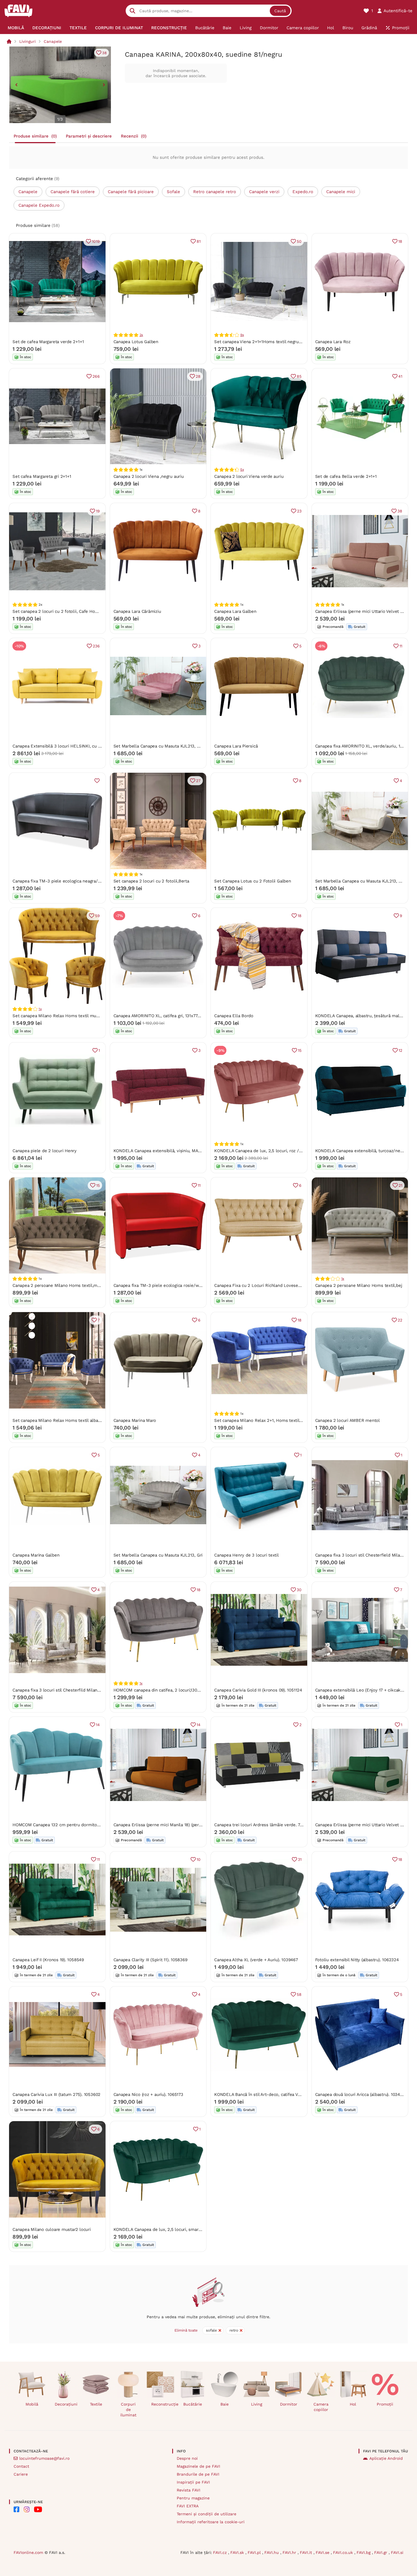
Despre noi (187, 2458)
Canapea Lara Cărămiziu (137, 611)
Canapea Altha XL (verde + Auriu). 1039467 (256, 1960)
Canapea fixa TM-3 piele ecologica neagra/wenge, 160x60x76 (73, 881)
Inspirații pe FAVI (193, 2482)
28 (198, 376)
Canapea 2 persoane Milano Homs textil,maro (58, 1285)
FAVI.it (307, 2552)
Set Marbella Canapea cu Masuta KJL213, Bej (360, 881)
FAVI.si (397, 2552)
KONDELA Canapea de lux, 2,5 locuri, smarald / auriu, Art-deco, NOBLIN (185, 2229)
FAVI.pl (255, 2552)
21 (400, 1185)
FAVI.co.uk (344, 2552)
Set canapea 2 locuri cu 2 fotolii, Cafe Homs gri (60, 611)
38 (104, 53)
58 (299, 1994)
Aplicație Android (386, 2458)
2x (141, 335)
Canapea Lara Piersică (236, 746)
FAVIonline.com (28, 2552)
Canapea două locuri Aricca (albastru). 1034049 (361, 2094)
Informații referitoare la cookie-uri (211, 2522)
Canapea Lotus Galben (136, 342)
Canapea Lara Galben (235, 611)
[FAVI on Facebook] (16, 2509)
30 (299, 1590)
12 (400, 1050)
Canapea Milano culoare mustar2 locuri (52, 2229)
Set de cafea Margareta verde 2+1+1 (48, 342)
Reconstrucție (163, 2404)
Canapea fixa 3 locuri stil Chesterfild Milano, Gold (62, 1690)
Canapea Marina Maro (135, 1420)
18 (400, 241)
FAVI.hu (272, 2552)
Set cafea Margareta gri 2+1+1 (42, 476)
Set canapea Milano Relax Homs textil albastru (59, 1420)
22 (400, 1320)
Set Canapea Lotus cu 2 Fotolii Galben (253, 881)
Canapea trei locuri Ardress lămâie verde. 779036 (263, 1825)
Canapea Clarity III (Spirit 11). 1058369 (150, 1960)
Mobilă (32, 2404)
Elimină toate (186, 2330)
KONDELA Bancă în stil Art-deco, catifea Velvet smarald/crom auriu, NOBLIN (290, 2094)
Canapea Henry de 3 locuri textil (247, 1555)
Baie (225, 2404)
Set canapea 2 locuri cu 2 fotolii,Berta (151, 881)
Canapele (53, 41)
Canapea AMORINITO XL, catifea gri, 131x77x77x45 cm (166, 1016)
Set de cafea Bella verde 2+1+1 (346, 476)
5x (242, 470)
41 (400, 376)
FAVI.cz (221, 2552)
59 (97, 916)
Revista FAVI (189, 2490)
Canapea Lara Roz (333, 342)
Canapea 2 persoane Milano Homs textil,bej (359, 1285)
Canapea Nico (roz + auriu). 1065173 (148, 2094)
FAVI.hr (290, 2552)
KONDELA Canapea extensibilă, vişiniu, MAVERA (161, 1151)
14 (98, 1725)
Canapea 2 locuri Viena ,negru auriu (149, 476)
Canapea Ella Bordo (234, 1016)
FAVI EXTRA (188, 2506)
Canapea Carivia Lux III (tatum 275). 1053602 (56, 2094)
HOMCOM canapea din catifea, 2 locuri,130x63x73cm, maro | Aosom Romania (190, 1690)
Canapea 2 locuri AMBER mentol (347, 1420)
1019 (96, 241)
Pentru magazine (193, 2498)
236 (96, 646)
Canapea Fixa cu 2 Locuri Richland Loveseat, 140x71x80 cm (273, 1285)
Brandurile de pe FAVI (198, 2474)
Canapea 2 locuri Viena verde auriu (249, 476)
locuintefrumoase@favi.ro (44, 2458)
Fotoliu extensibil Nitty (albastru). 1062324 (357, 1960)
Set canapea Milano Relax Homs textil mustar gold (63, 1016)
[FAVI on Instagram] (27, 2509)
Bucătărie (193, 2404)
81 (199, 241)
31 (300, 1859)
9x (242, 335)
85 (299, 376)
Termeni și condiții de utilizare (207, 2514)
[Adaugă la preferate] (97, 781)
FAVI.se (323, 2552)
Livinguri (28, 41)
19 (98, 511)
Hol (353, 2404)
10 (199, 1859)
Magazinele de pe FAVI (198, 2466)
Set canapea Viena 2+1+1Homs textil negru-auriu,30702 (269, 342)
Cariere (21, 2474)
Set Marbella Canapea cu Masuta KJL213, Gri (158, 1555)
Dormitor (289, 2404)
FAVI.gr (381, 2552)
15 (300, 1050)
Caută (280, 11)
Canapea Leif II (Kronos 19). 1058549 (48, 1960)
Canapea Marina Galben (36, 1555)
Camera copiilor (321, 2407)
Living (257, 2404)
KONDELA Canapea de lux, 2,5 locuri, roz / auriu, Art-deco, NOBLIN (281, 1151)
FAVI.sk (238, 2552)
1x (40, 1009)
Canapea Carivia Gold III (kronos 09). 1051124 (258, 1690)
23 (299, 511)
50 (299, 241)
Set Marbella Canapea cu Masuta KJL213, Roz (159, 746)
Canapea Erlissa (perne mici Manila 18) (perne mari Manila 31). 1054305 (184, 1825)
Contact (21, 2466)
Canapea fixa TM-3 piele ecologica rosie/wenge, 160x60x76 (173, 1285)
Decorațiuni (66, 2404)
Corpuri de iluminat (128, 2410)
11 (401, 646)
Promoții (385, 2404)
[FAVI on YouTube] (38, 2509)
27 (198, 781)
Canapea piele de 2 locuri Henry (45, 1151)
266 (96, 376)
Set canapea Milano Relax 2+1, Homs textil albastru (266, 1420)
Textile (96, 2404)
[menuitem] (16, 28)
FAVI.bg (364, 2552)
